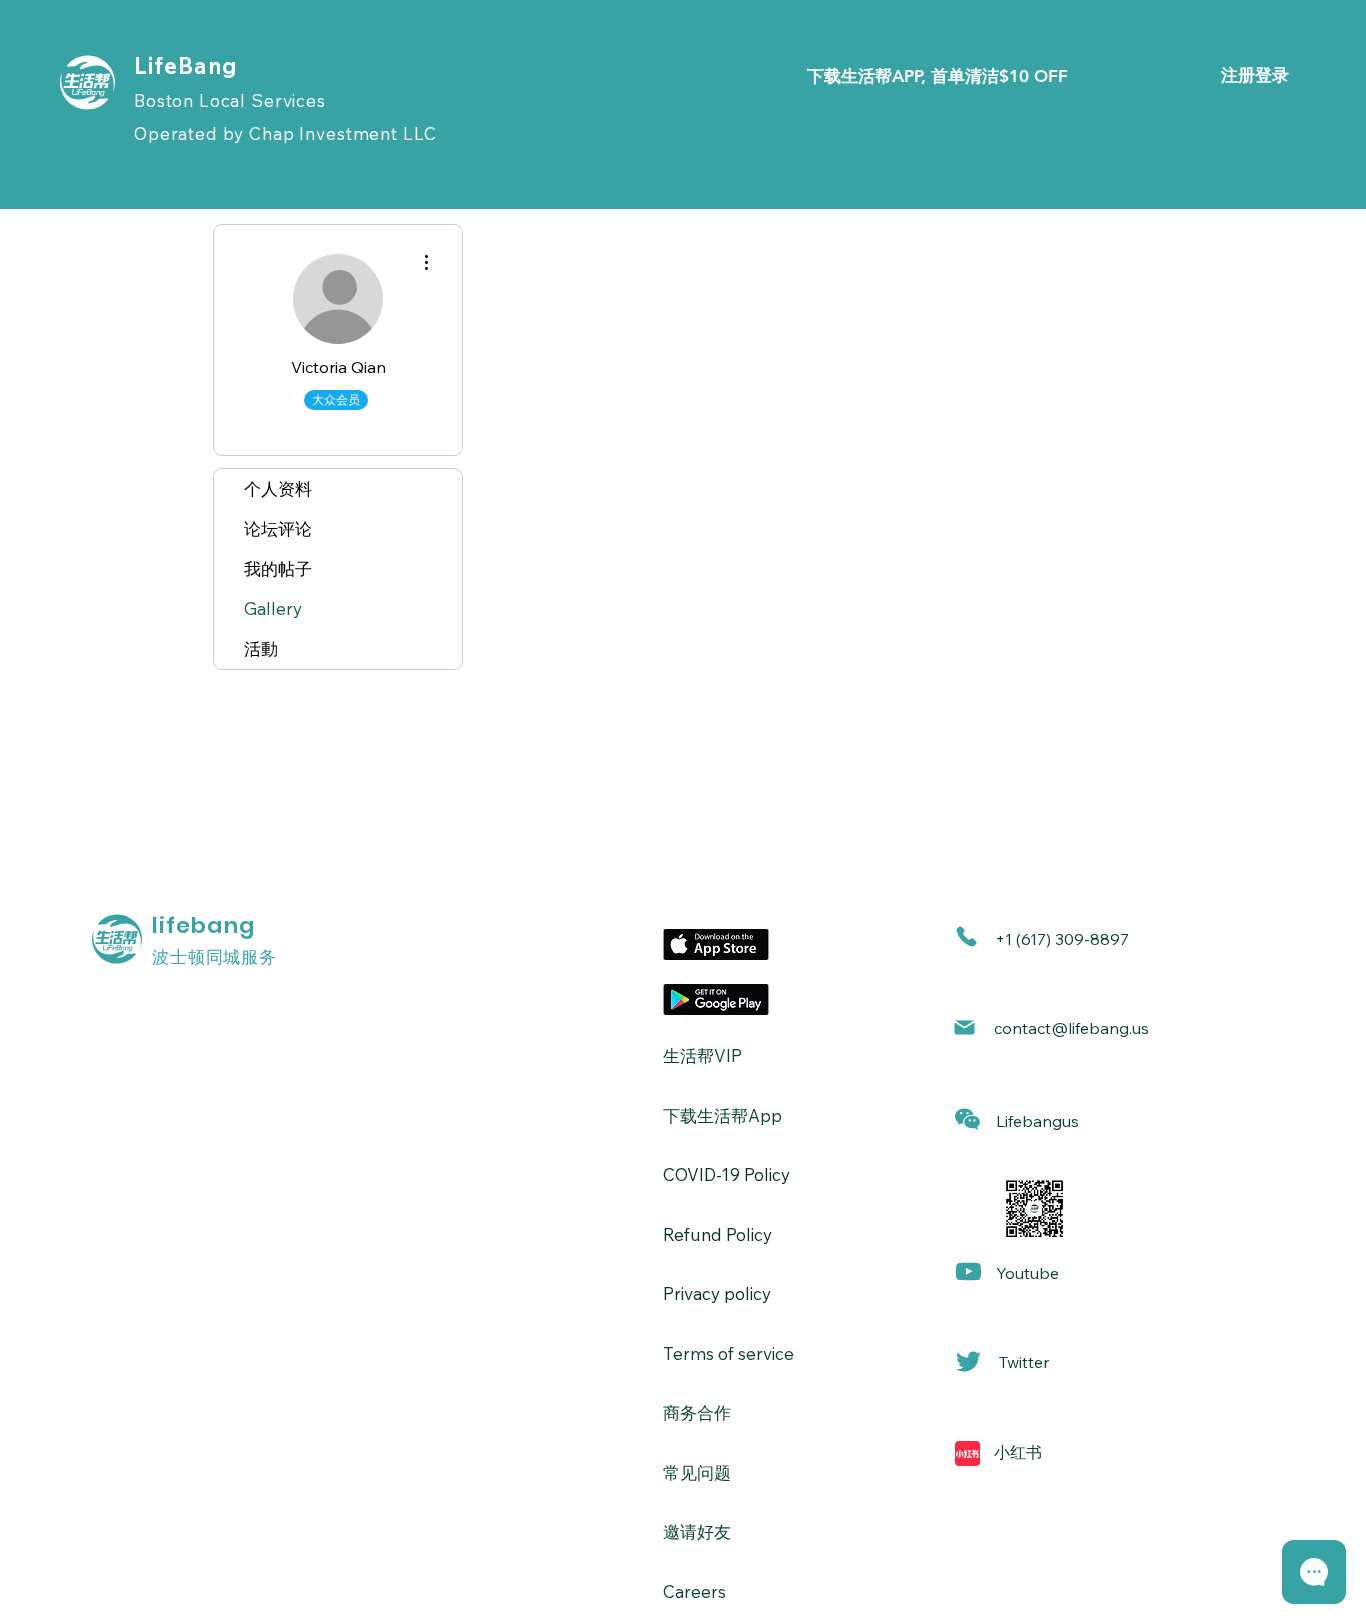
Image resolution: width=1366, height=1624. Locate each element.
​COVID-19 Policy (726, 1174)
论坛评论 (278, 528)
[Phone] (966, 936)
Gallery (273, 608)
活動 (261, 648)
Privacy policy (717, 1293)
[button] (967, 1119)
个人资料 (278, 488)
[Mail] (964, 1027)
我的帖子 (278, 568)
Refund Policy (717, 1234)
